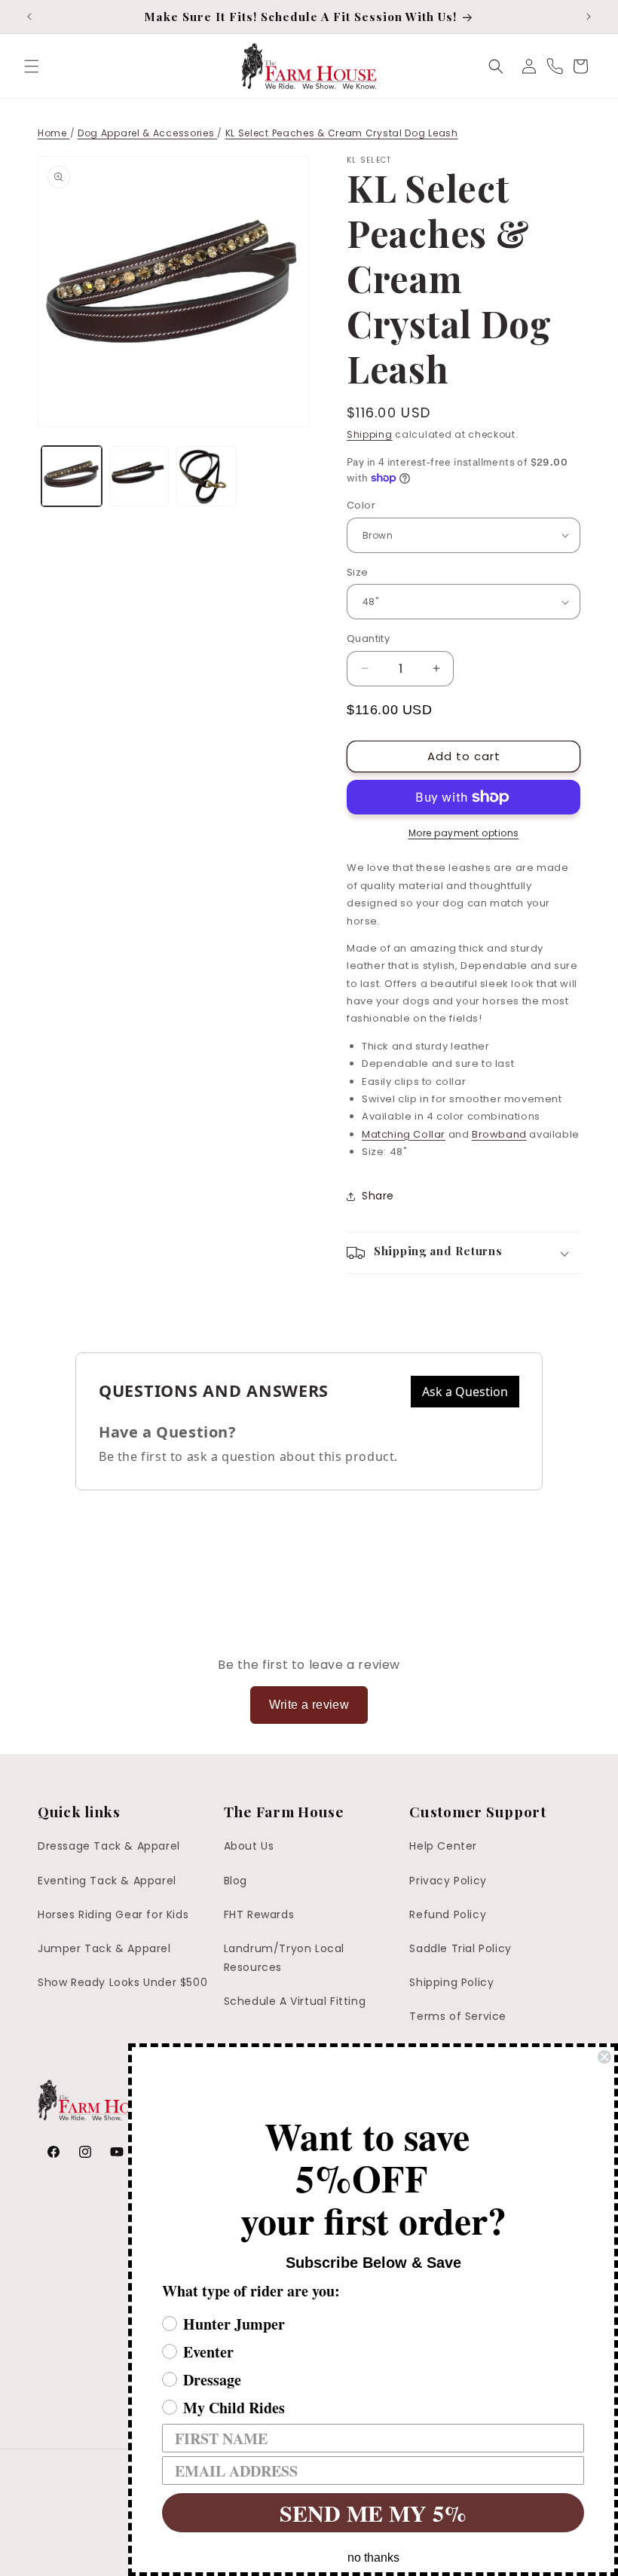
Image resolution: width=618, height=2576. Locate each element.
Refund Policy (448, 1914)
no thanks (373, 2558)
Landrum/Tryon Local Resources (284, 1958)
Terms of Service (458, 2016)
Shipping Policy (451, 1982)
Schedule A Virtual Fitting (295, 2001)
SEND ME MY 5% (373, 2513)
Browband (499, 1134)
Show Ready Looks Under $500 (122, 1982)
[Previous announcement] (29, 17)
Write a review (309, 1705)
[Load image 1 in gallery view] (72, 476)
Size (358, 572)
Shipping (370, 434)
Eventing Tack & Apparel (107, 1881)
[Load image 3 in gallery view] (207, 476)
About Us (249, 1846)
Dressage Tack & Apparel (109, 1846)
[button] (32, 66)
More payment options (464, 833)
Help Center (443, 1846)
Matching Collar (404, 1134)
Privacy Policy (448, 1881)
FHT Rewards (259, 1914)
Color (361, 505)
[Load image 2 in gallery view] (139, 476)
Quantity (368, 639)
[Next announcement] (589, 17)
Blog (236, 1881)
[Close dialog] (604, 2057)
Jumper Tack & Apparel (104, 1948)
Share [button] (378, 1196)
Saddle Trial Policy (460, 1948)
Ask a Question (465, 1392)
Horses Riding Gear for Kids (113, 1914)
